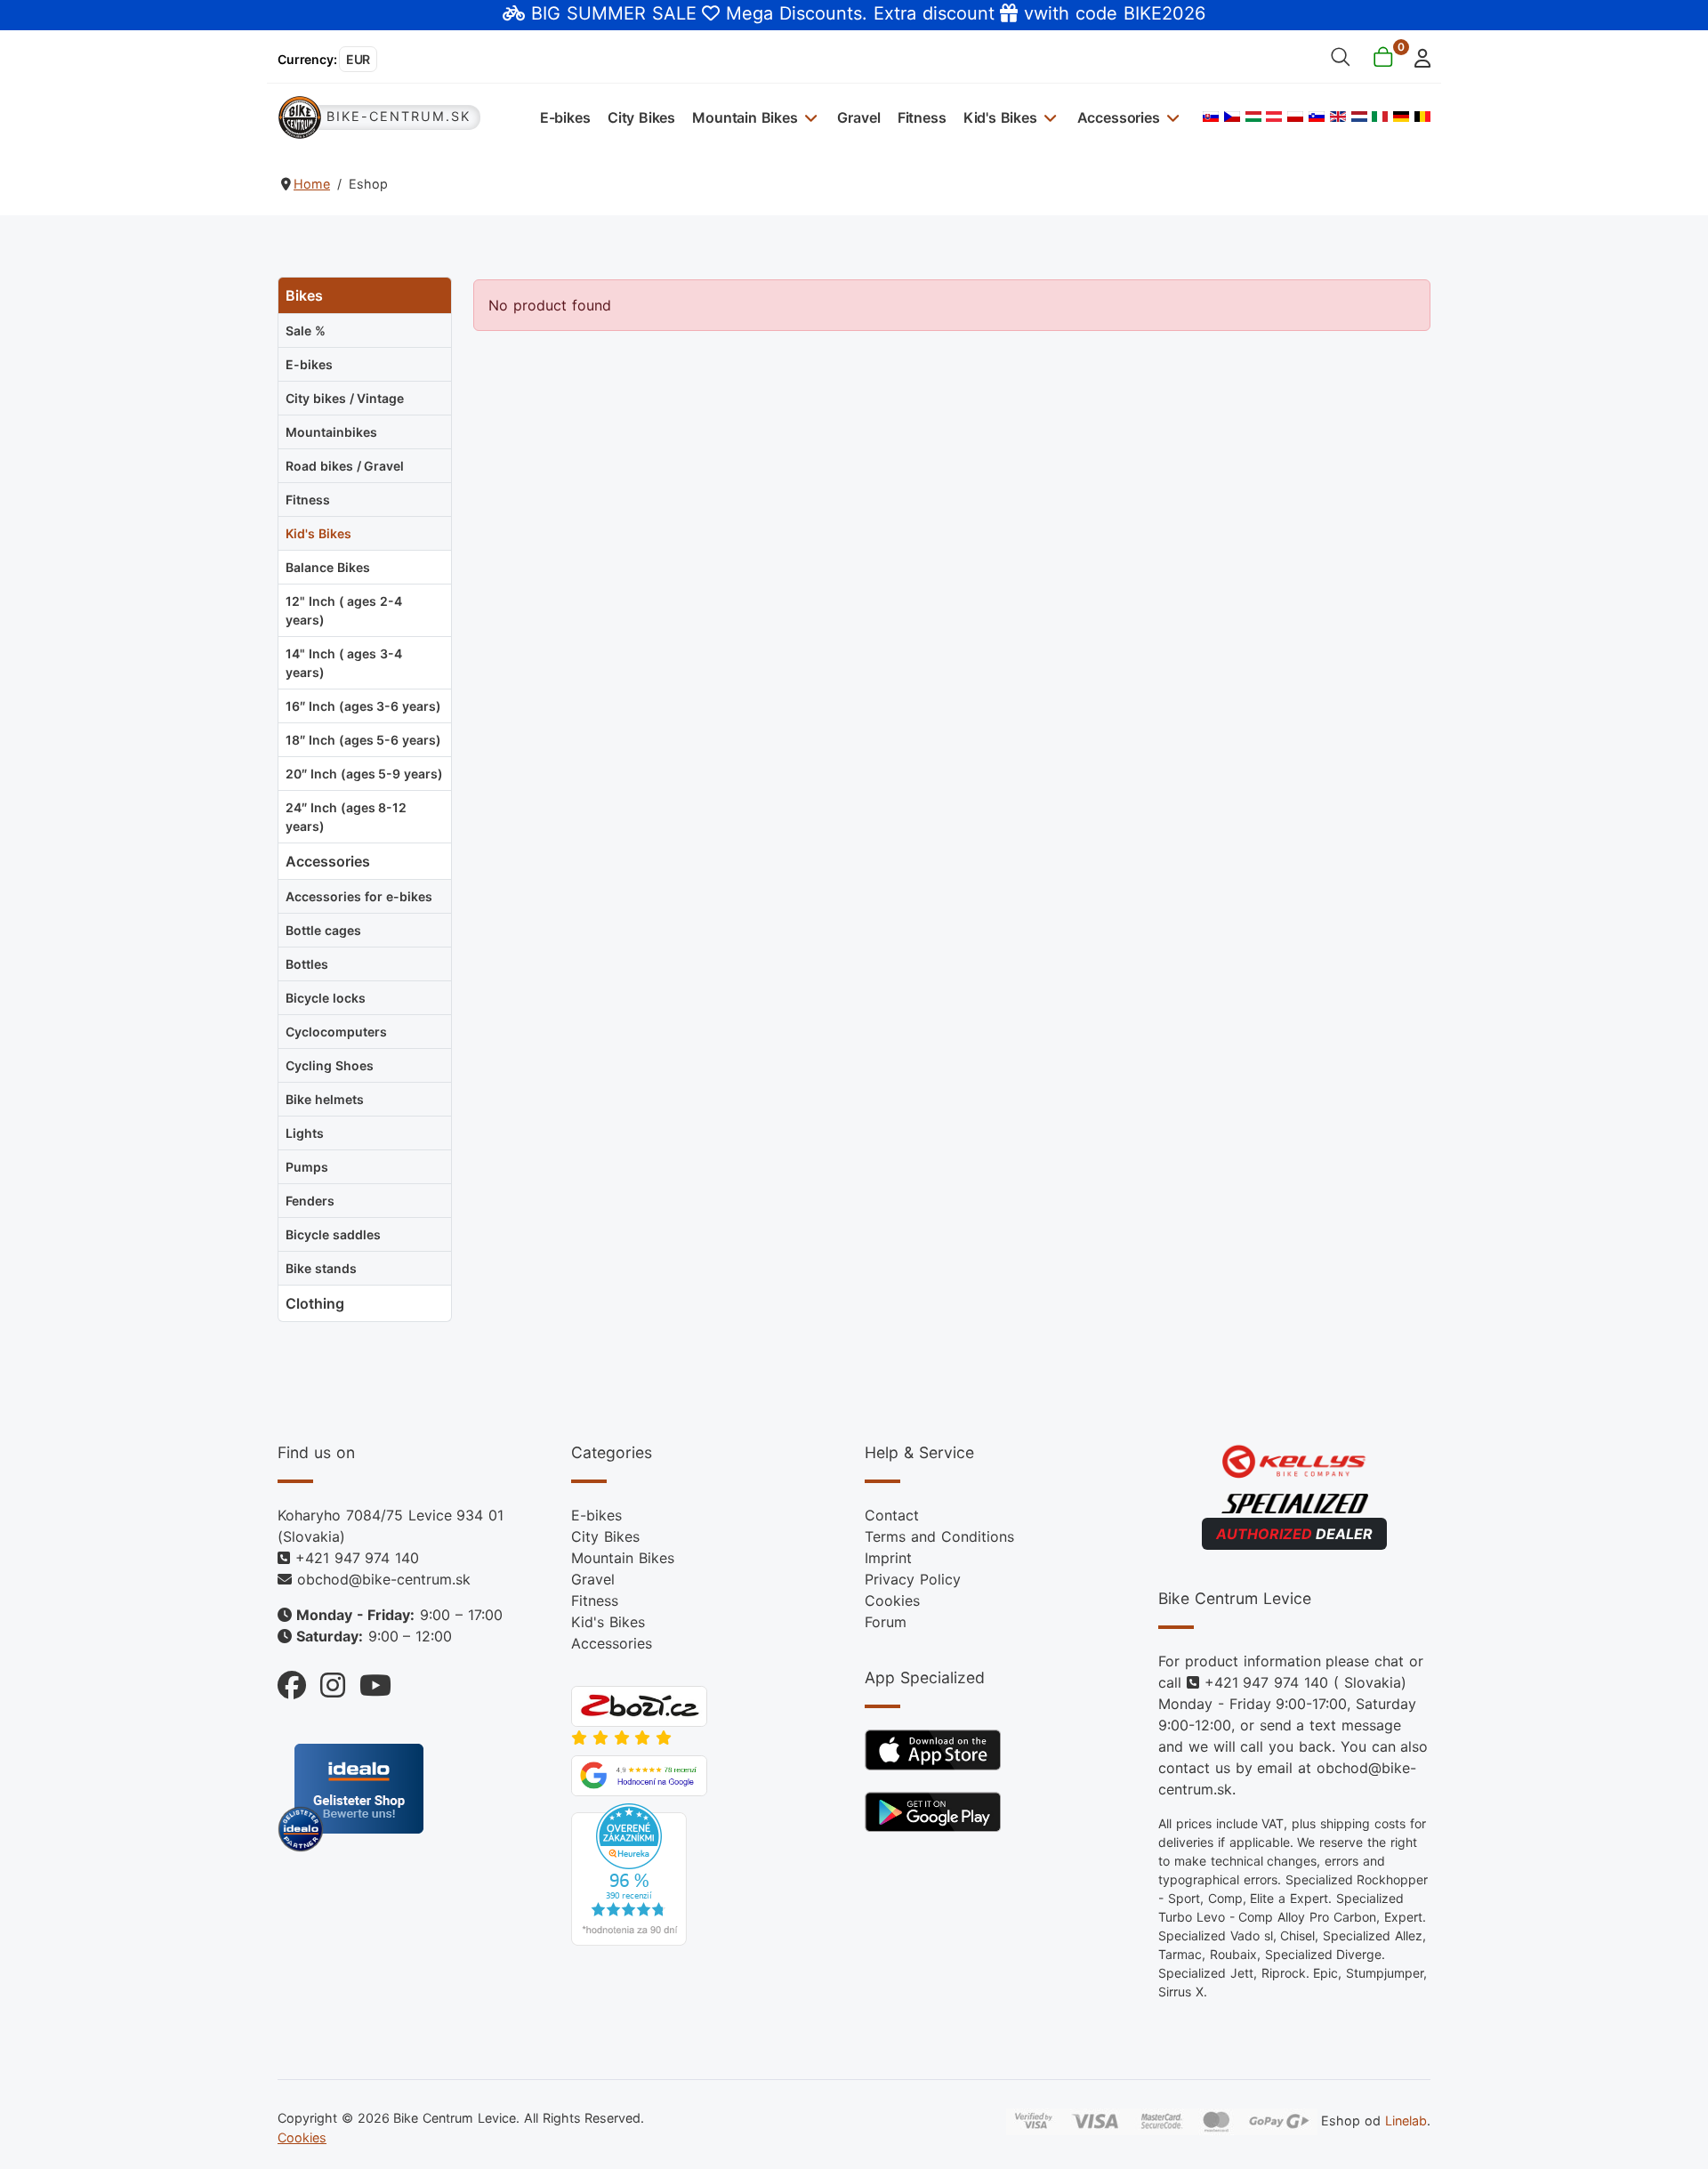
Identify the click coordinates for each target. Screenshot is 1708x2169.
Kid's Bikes (1000, 117)
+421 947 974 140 (357, 1558)
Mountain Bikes (745, 117)
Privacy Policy (913, 1579)
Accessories (1119, 117)
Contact (892, 1515)
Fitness (922, 117)
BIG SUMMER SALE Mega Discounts (697, 13)
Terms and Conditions (939, 1536)
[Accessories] (1171, 117)
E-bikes (565, 117)
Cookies (892, 1601)
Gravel (858, 117)
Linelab (1406, 2121)
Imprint (888, 1558)
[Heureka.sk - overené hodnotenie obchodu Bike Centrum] (629, 1874)
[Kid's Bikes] (1048, 117)
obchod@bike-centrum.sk (384, 1579)
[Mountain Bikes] (809, 117)
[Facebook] (292, 1681)
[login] (1418, 56)
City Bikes (641, 117)
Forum (886, 1622)
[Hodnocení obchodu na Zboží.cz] (639, 1705)
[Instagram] (326, 1681)
